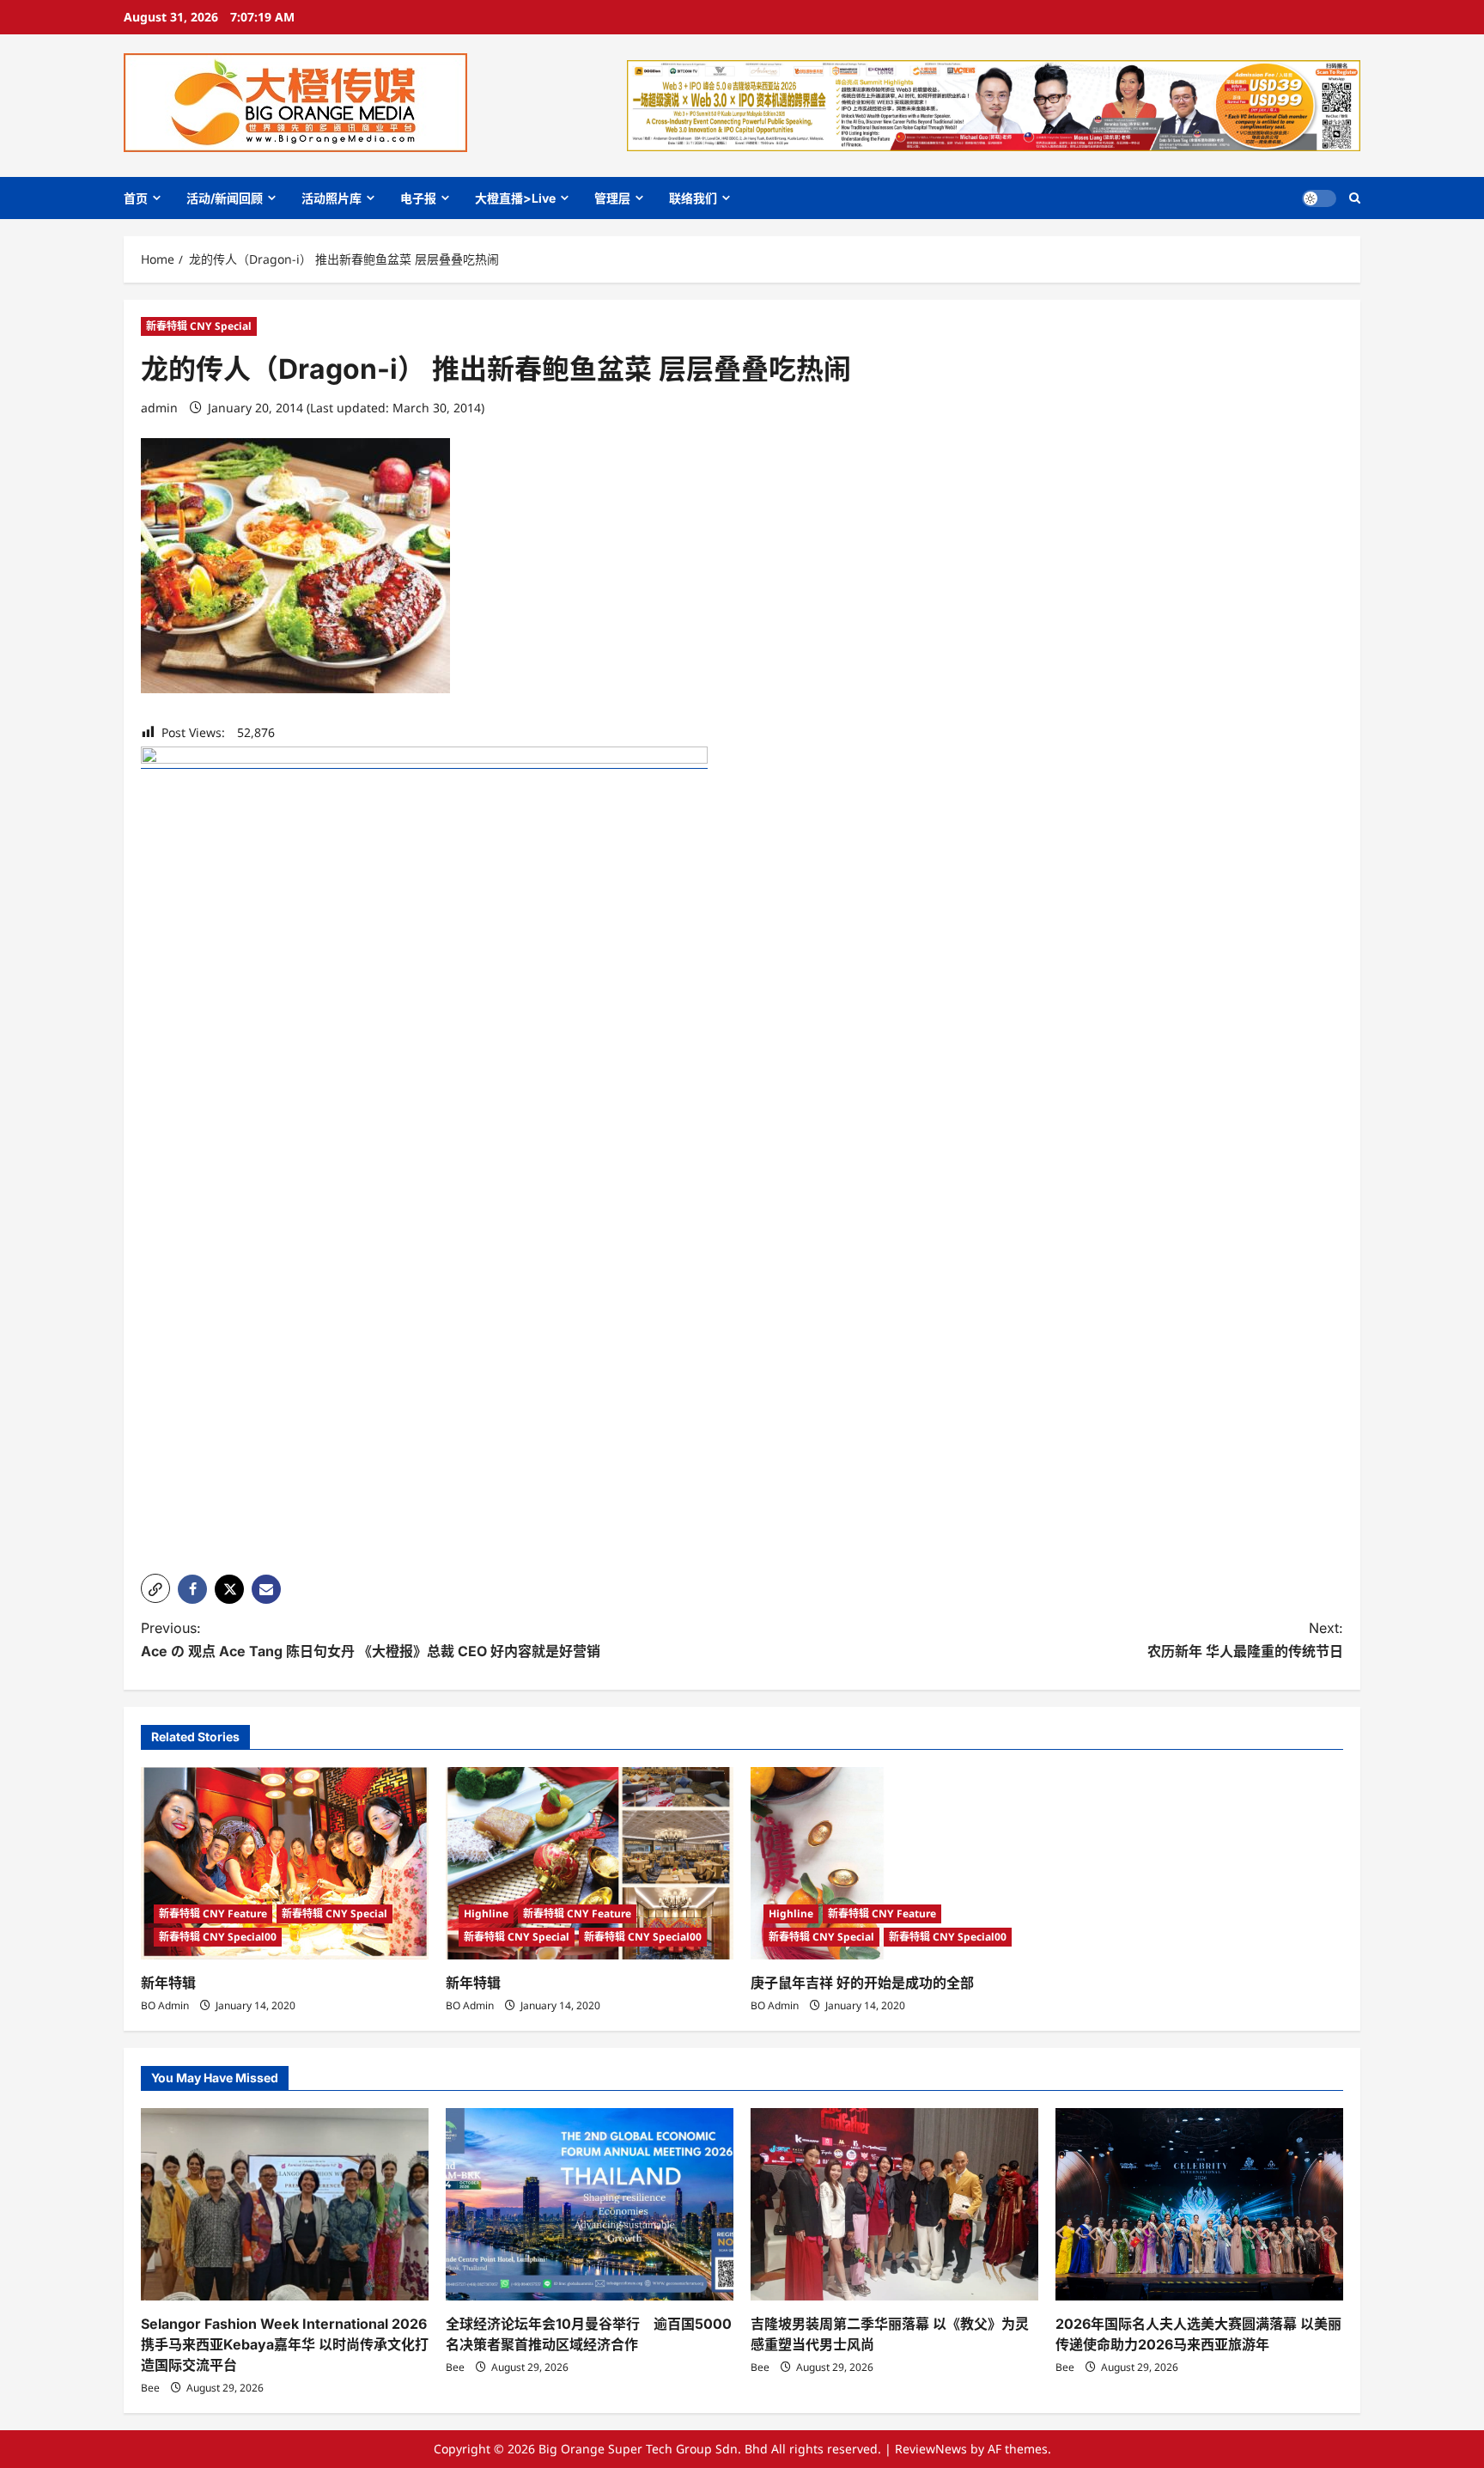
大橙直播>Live (515, 198)
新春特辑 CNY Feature (213, 1913)
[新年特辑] (285, 1863)
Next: (1245, 1639)
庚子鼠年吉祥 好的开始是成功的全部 (862, 1983)
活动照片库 (331, 198)
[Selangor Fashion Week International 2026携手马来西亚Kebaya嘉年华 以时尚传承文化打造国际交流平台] (285, 2204)
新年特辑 (168, 1983)
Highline (486, 1913)
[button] (1355, 198)
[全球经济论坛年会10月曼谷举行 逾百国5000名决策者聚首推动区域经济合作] (590, 2204)
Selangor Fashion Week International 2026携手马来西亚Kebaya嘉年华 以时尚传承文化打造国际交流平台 (285, 2344)
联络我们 (693, 198)
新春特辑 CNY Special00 (218, 1937)
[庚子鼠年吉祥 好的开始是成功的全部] (894, 1863)
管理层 (612, 198)
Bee (150, 2388)
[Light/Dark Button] (1319, 198)
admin (159, 408)
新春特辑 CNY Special (199, 326)
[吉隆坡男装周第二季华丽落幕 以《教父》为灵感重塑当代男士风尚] (894, 2204)
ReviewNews (931, 2449)
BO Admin (165, 2005)
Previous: (371, 1639)
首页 (136, 198)
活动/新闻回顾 (225, 198)
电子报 (418, 198)
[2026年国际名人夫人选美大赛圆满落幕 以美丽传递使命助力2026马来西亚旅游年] (1199, 2204)
